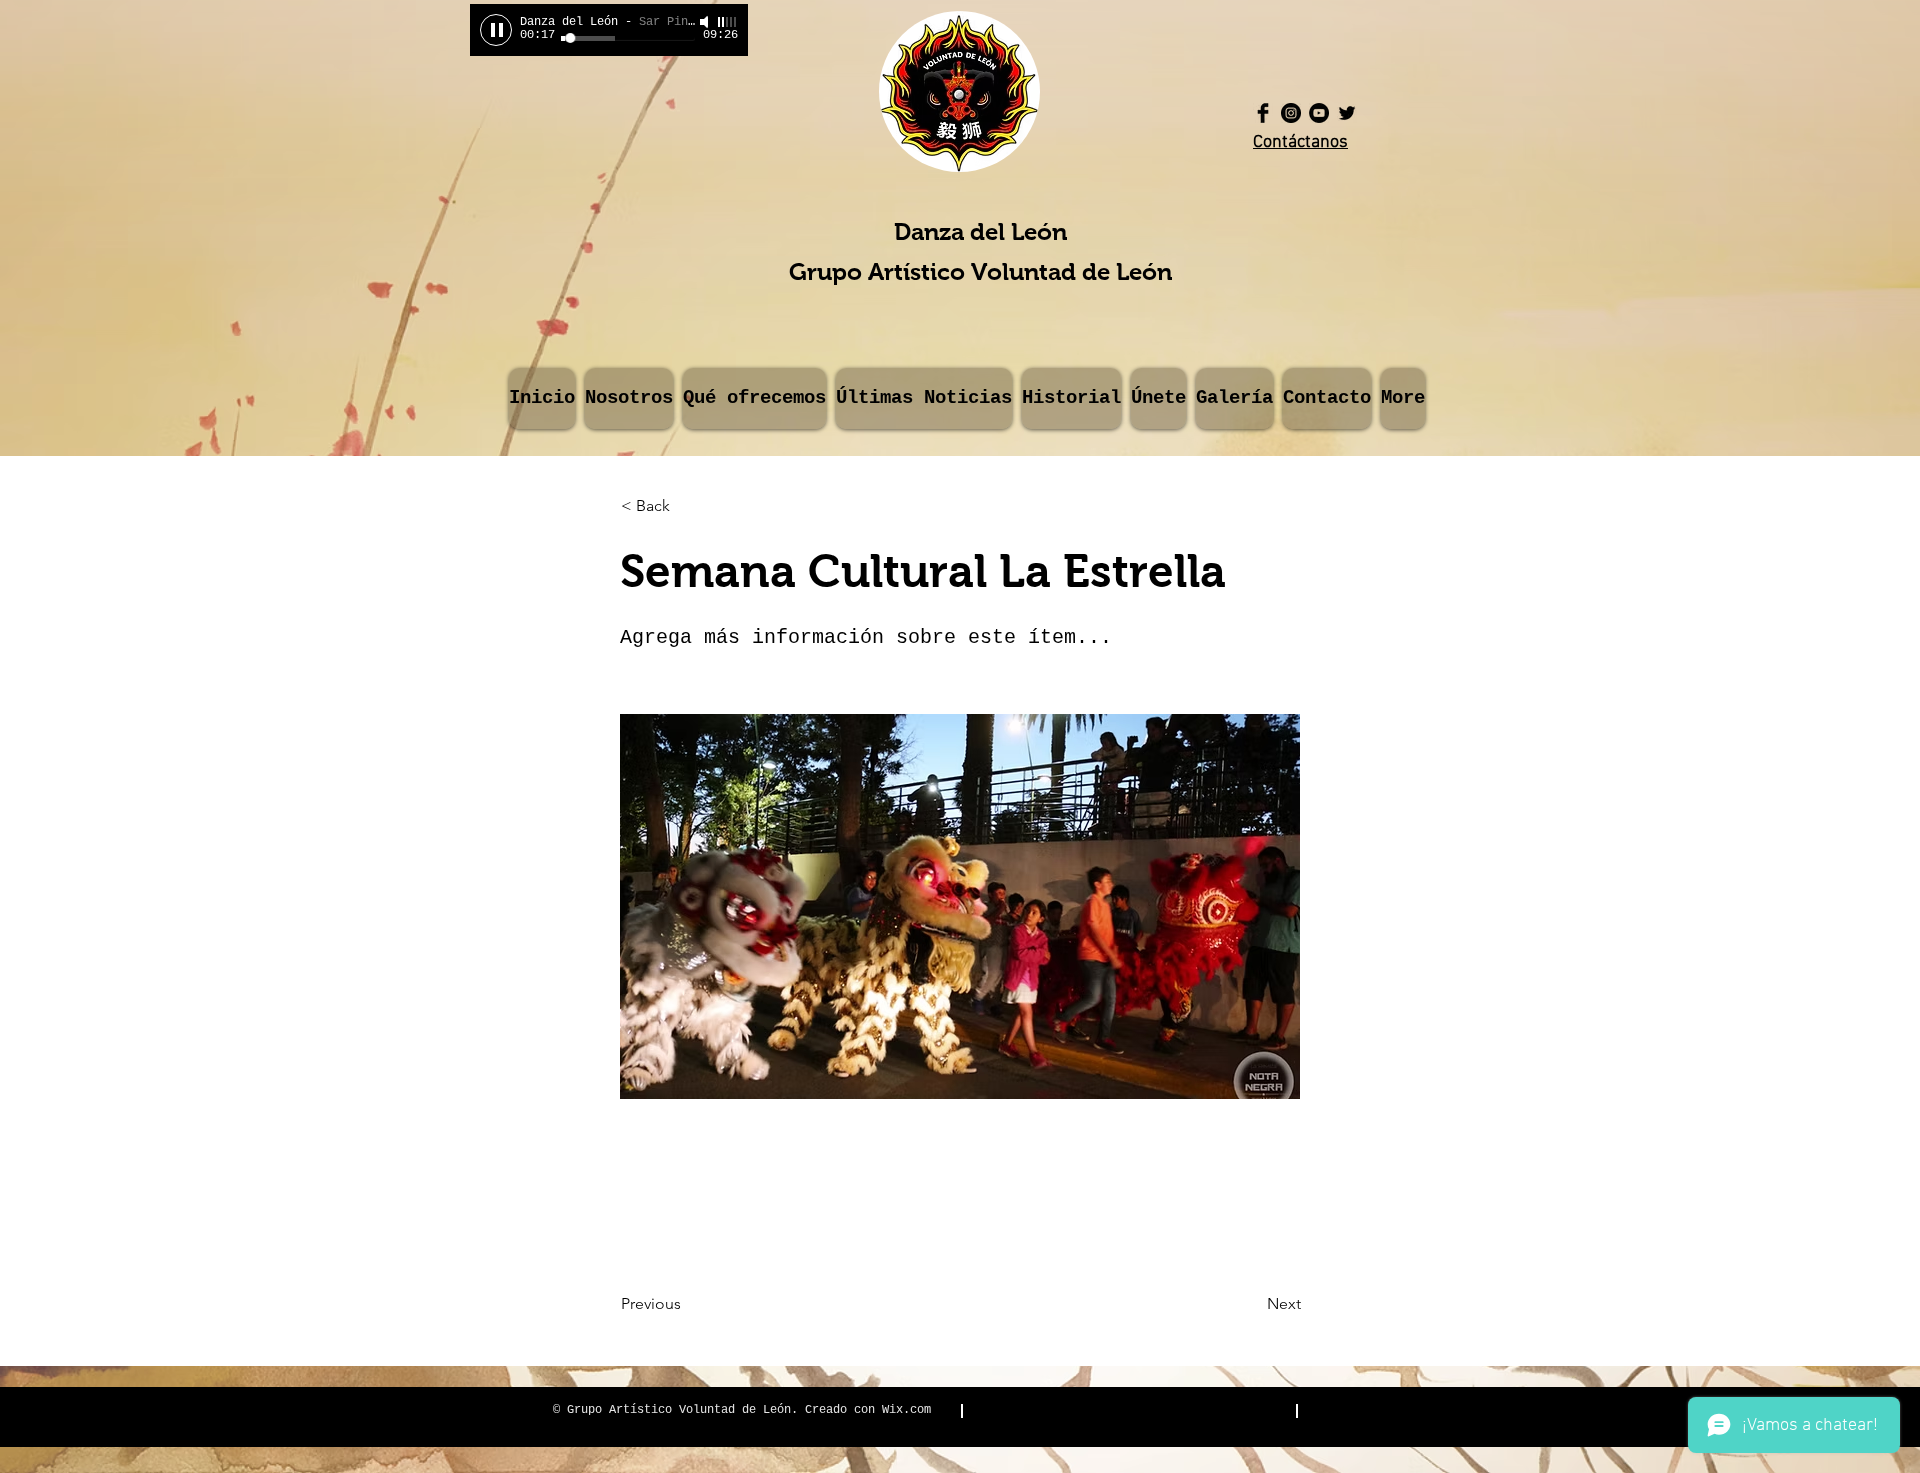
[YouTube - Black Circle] (1319, 113)
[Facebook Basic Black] (1263, 113)
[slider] (728, 22)
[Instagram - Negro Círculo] (1291, 113)
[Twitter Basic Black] (1347, 113)
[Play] (496, 30)
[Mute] (706, 22)
